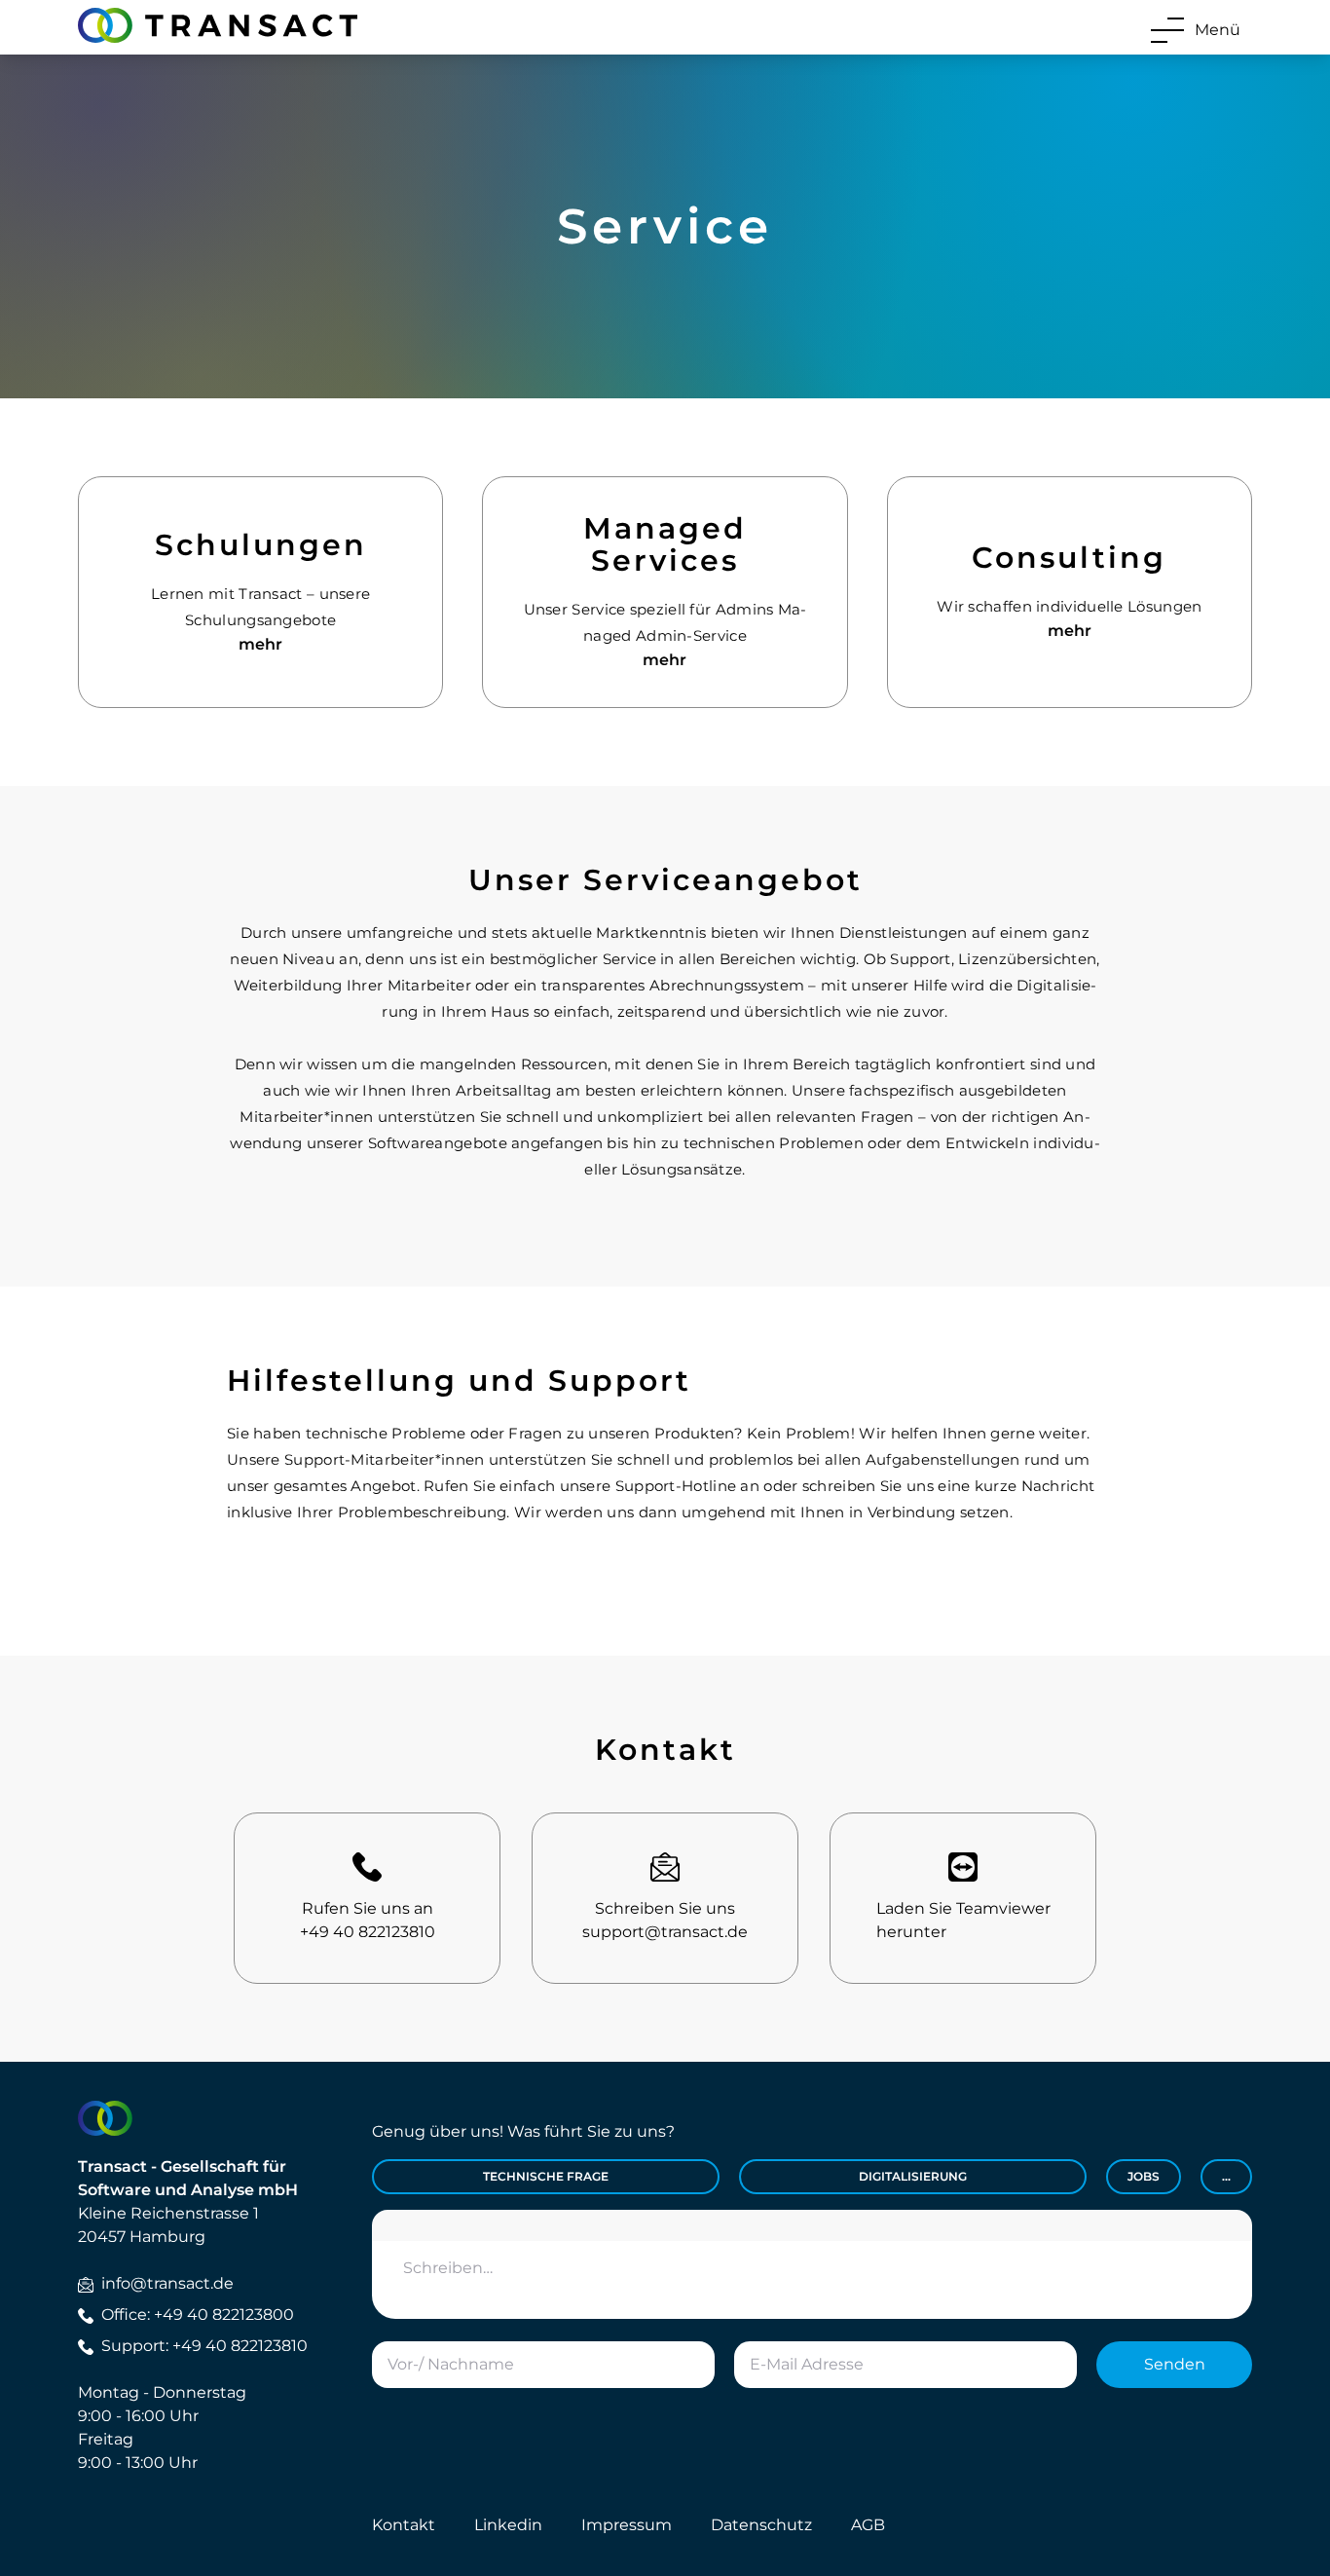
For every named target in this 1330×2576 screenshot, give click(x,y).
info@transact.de (167, 2283)
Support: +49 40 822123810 (204, 2346)
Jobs (1144, 2176)
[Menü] (1167, 30)
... (1226, 2176)
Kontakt (404, 2525)
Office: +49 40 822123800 (198, 2315)
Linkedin (508, 2525)
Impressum (627, 2525)
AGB (868, 2525)
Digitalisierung (913, 2176)
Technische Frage (546, 2176)
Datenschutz (761, 2525)
